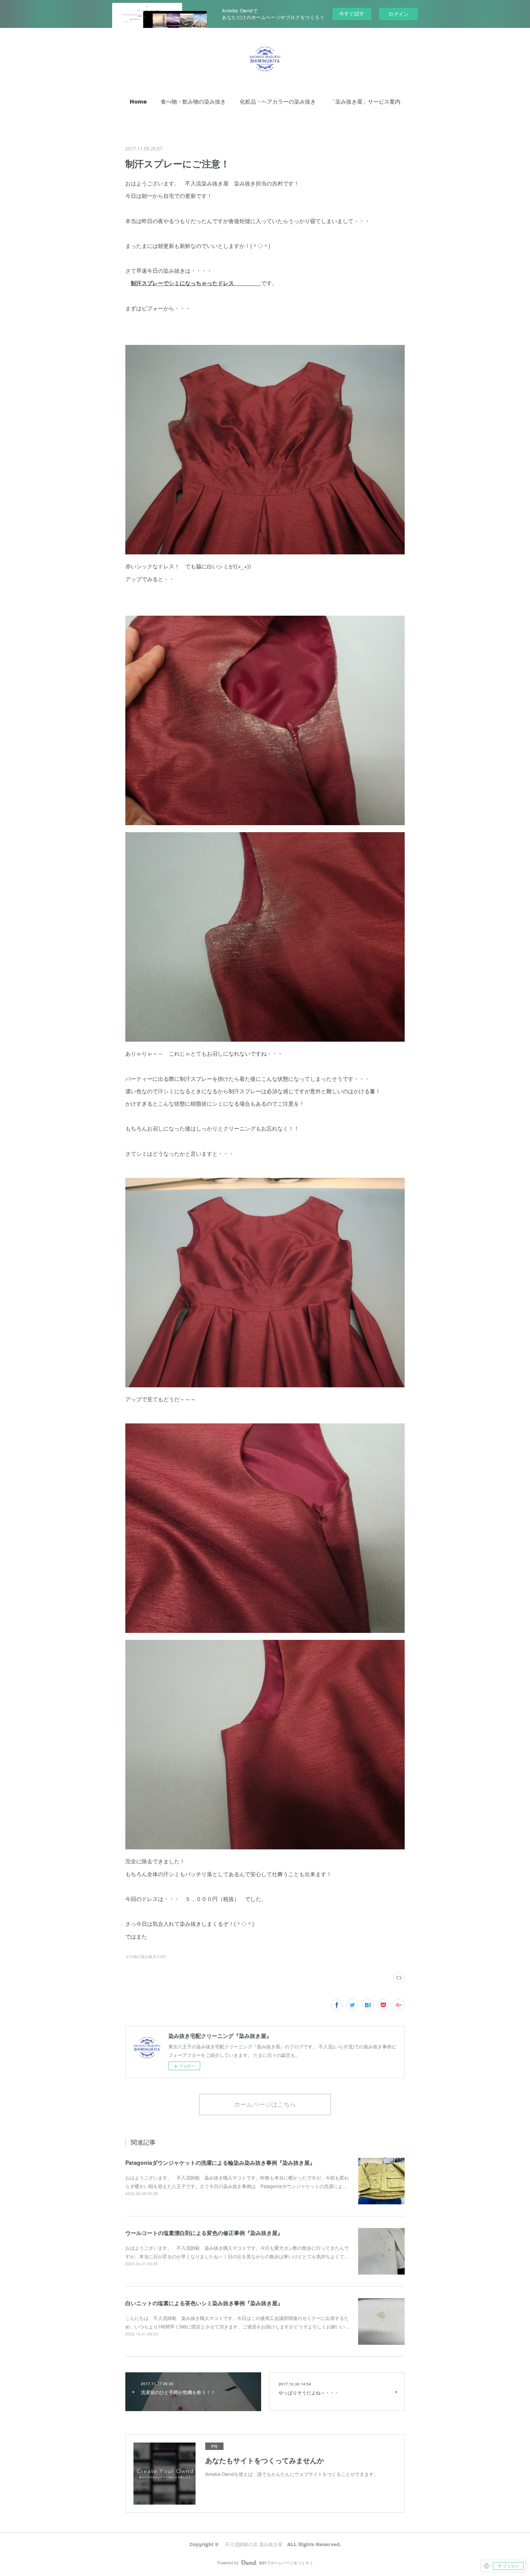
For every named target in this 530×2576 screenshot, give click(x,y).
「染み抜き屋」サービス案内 (365, 101)
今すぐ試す (352, 13)
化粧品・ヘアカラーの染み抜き (278, 101)
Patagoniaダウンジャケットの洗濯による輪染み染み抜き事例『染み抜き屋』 (220, 2162)
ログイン (398, 14)
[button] (138, 102)
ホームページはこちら (265, 2104)
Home (138, 101)
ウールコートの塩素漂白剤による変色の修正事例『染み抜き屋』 (204, 2233)
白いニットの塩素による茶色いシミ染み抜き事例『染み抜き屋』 (204, 2303)
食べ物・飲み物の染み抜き (193, 101)
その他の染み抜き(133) (145, 1956)
